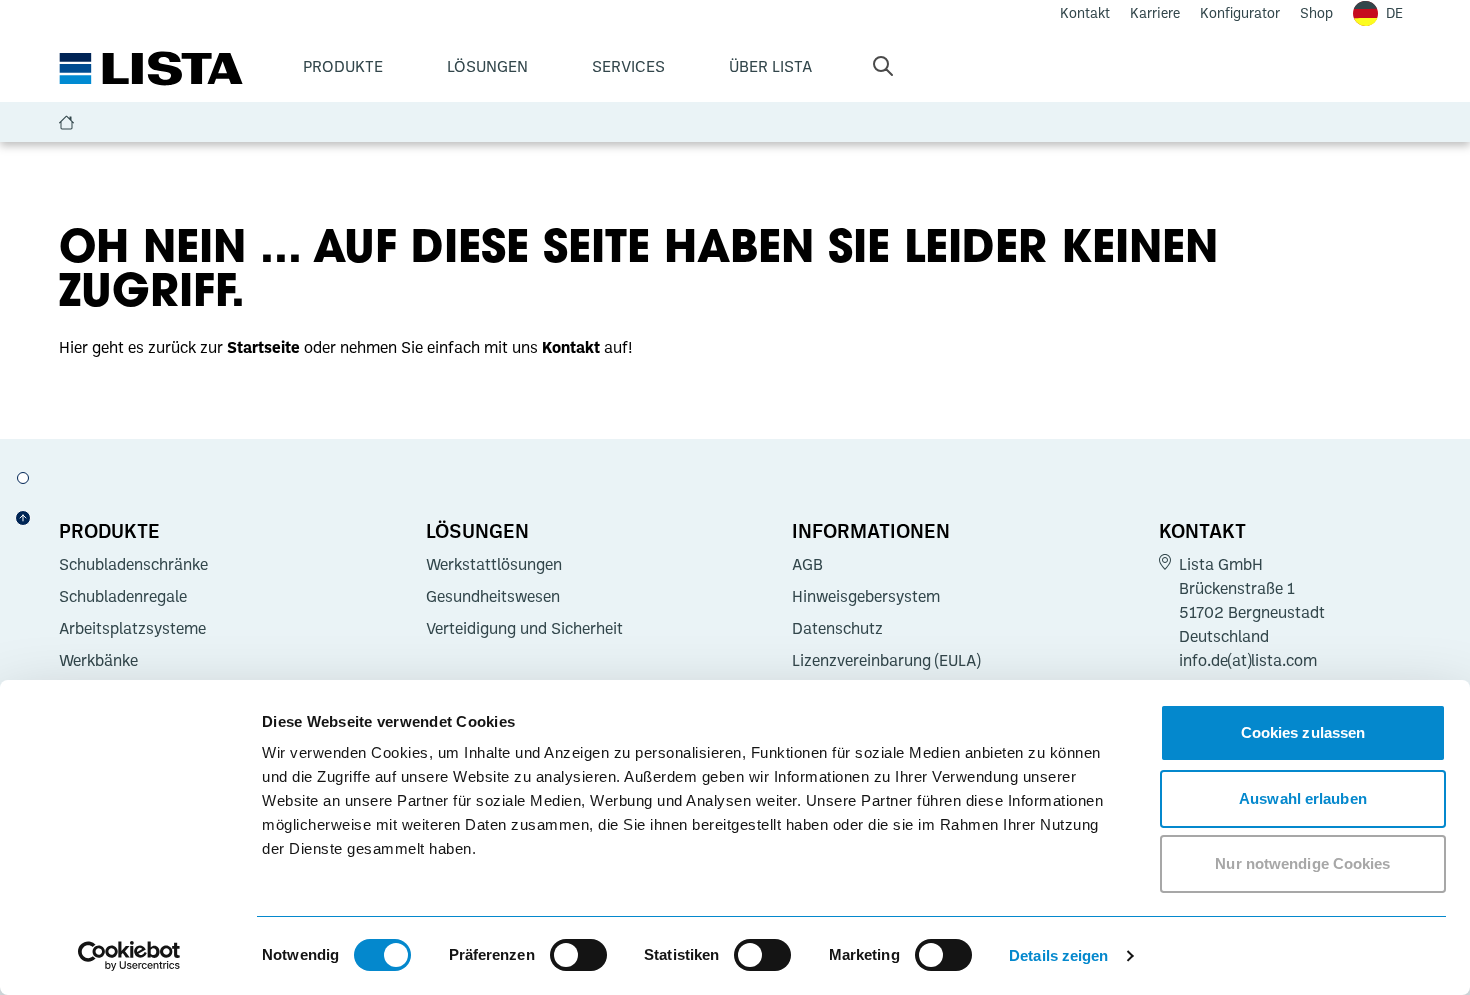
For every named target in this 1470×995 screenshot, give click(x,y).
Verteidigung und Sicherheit (524, 628)
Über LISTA (770, 66)
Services (628, 66)
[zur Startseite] (151, 69)
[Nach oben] (23, 518)
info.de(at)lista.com (1248, 660)
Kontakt (1202, 530)
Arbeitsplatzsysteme (132, 628)
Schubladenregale (123, 596)
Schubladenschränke (133, 564)
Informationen (871, 530)
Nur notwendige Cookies (1302, 863)
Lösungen (487, 66)
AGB (807, 564)
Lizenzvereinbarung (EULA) (886, 660)
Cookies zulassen (1303, 732)
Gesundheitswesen (493, 596)
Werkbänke (98, 660)
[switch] (578, 955)
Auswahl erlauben (1303, 798)
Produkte (343, 66)
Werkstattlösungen (494, 564)
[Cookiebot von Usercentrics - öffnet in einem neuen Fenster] (129, 956)
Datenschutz (837, 628)
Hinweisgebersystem (866, 596)
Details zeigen (1058, 955)
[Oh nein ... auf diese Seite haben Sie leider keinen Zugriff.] (23, 478)
